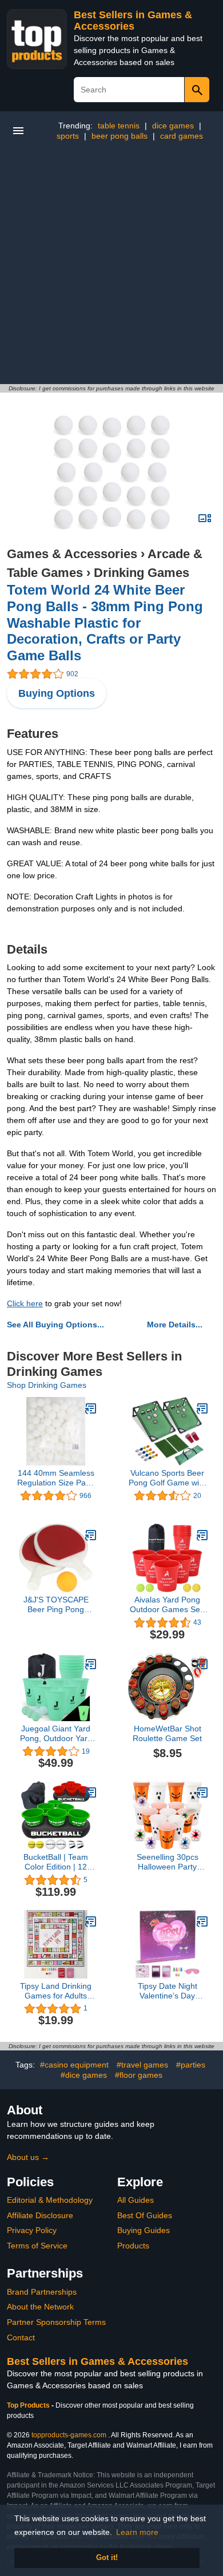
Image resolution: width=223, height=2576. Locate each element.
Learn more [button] (137, 2532)
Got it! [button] (107, 2558)
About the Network (40, 2307)
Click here (25, 1303)
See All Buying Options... (55, 1325)
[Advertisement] (111, 267)
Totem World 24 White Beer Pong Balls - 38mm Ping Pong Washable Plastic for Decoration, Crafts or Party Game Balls (105, 623)
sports (68, 136)
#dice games (84, 2075)
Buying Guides (144, 2230)
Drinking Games (142, 573)
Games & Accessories (72, 554)
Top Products (29, 2405)
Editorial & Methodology (50, 2200)
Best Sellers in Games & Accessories (133, 21)
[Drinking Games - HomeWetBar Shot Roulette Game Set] (202, 1664)
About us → (28, 2157)
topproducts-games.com (69, 2435)
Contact (21, 2337)
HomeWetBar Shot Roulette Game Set (167, 1733)
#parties (191, 2065)
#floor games (139, 2075)
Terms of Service (37, 2246)
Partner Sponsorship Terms (56, 2322)
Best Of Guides (145, 2215)
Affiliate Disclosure (40, 2215)
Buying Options (57, 693)
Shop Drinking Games (47, 1385)
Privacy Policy (32, 2230)
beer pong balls (120, 136)
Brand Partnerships (42, 2292)
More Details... (175, 1325)
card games (182, 136)
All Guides (136, 2200)
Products (133, 2246)
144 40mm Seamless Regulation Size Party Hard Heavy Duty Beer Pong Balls (56, 1478)
